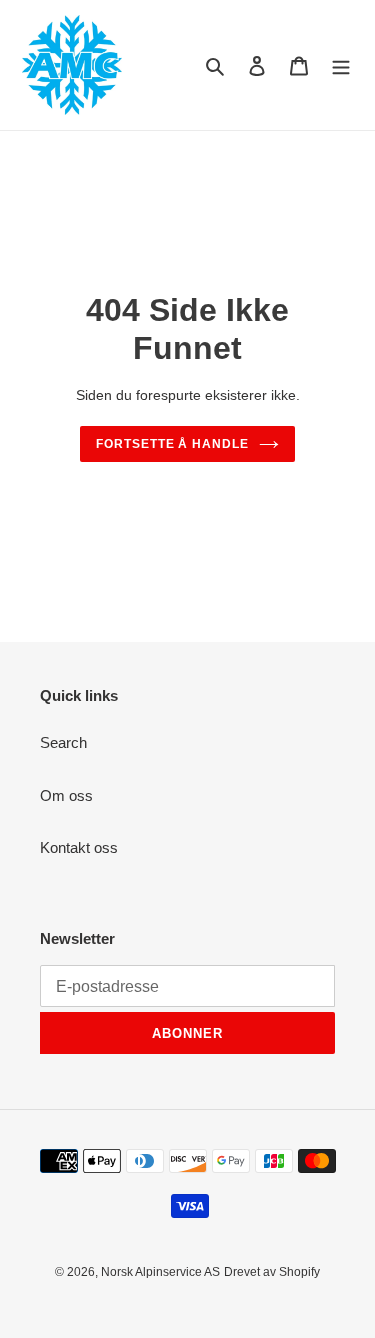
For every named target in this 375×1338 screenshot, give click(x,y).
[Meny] (341, 65)
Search (63, 742)
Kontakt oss (79, 847)
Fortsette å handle (172, 444)
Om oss (66, 795)
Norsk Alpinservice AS (160, 1272)
